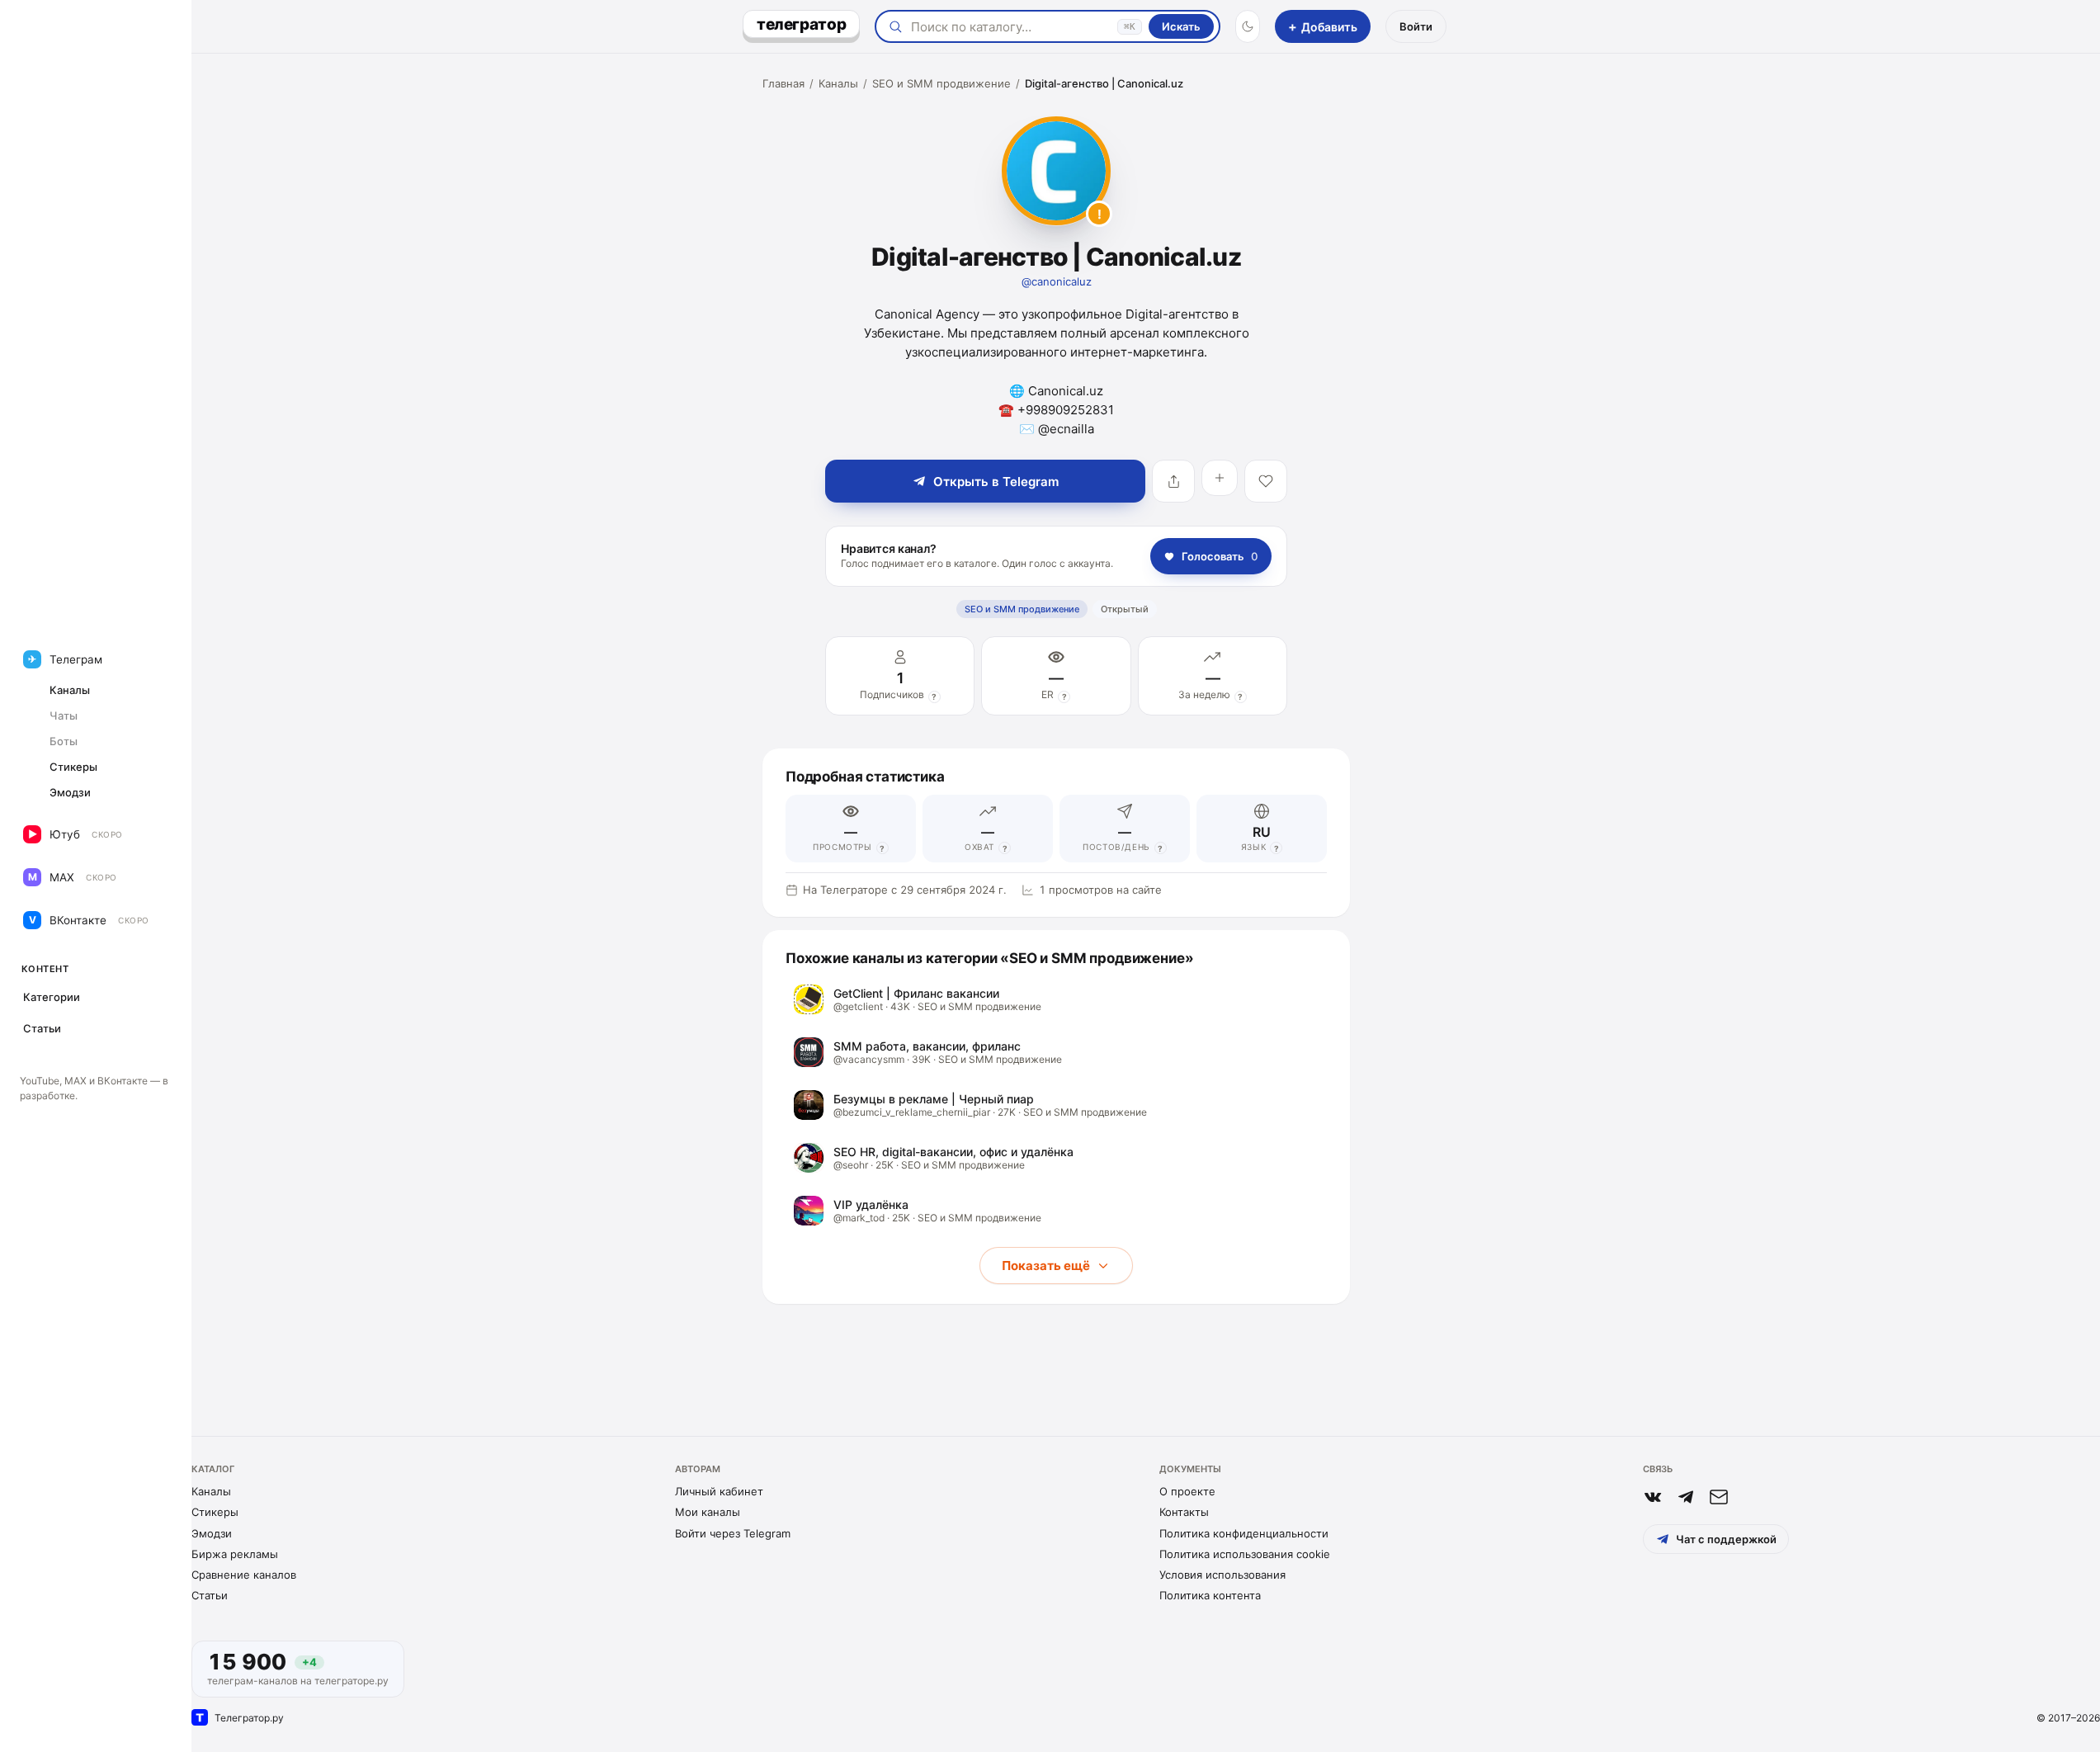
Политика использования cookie (1245, 1554)
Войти (1416, 26)
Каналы (838, 83)
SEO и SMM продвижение (941, 83)
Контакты (1184, 1512)
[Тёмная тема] (1248, 26)
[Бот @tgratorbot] (1686, 1497)
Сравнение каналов (244, 1575)
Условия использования (1222, 1575)
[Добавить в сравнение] (1220, 478)
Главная (783, 83)
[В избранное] (1266, 481)
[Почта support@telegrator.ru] (1719, 1497)
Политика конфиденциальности (1244, 1533)
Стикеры (215, 1512)
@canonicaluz (1057, 281)
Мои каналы (708, 1512)
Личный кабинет (719, 1491)
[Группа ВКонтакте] (1653, 1497)
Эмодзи (212, 1533)
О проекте (1187, 1491)
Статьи (210, 1595)
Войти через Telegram (733, 1533)
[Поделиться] (1173, 481)
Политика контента (1210, 1595)
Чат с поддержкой (1726, 1539)
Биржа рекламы (235, 1554)
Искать (1181, 26)
